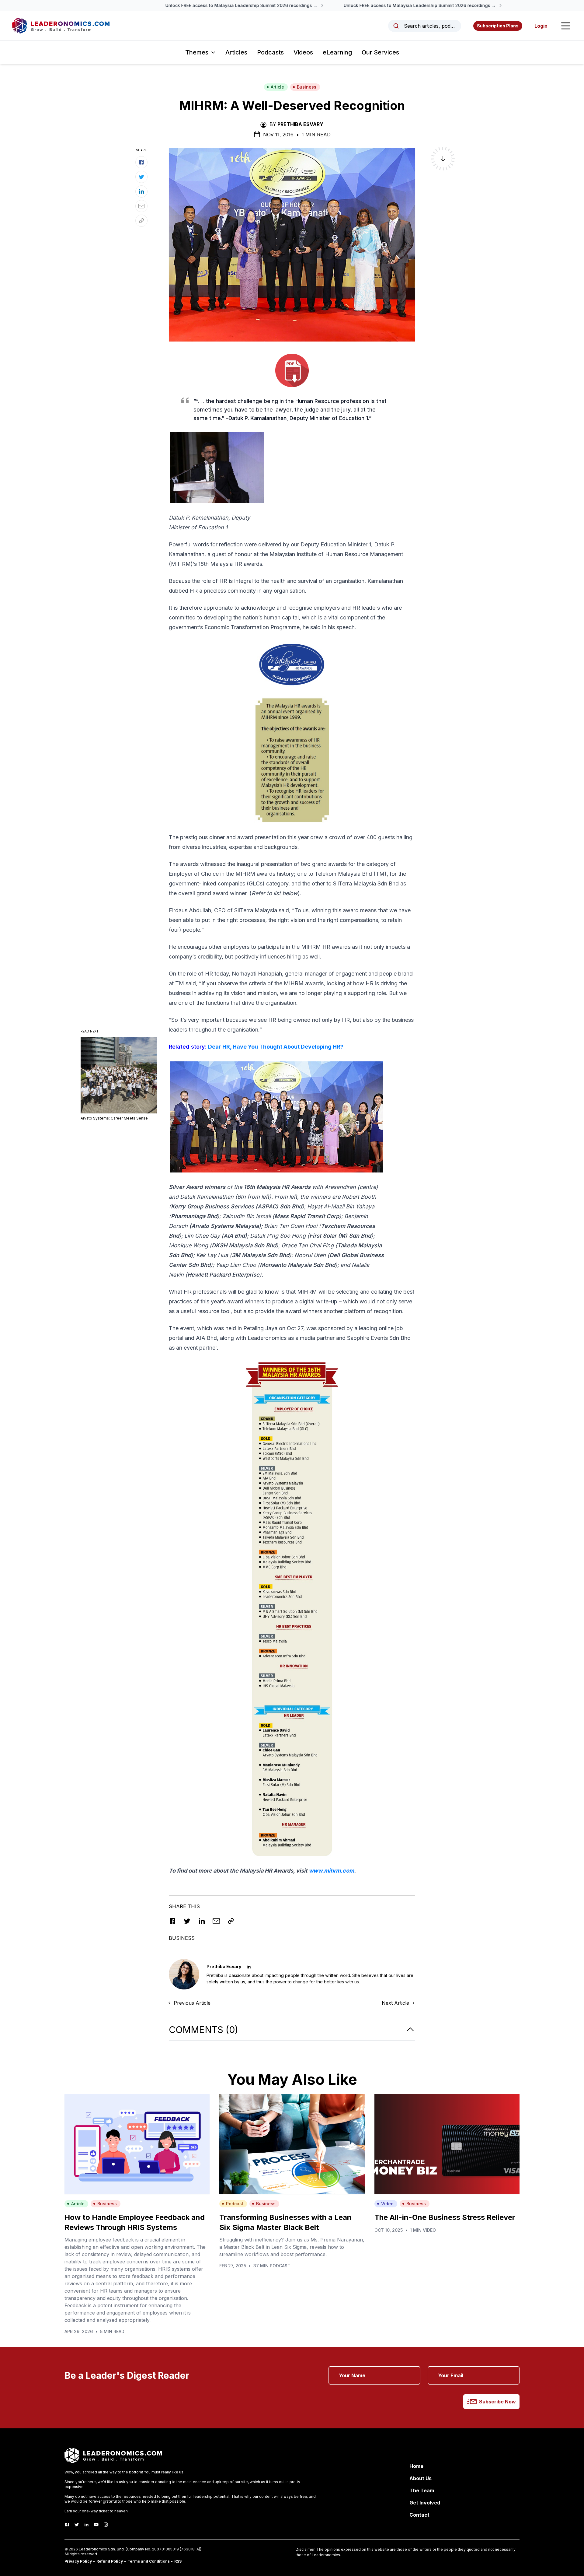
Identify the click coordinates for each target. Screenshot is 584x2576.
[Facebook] (67, 2525)
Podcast (235, 2204)
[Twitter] (77, 2525)
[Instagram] (106, 2525)
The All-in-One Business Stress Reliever (445, 2217)
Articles (236, 52)
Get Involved (425, 2503)
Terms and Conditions (149, 2561)
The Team (422, 2490)
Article (277, 87)
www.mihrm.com (331, 1871)
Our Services (380, 52)
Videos (303, 52)
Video (387, 2204)
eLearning (337, 52)
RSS (178, 2561)
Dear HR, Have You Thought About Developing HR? (276, 1047)
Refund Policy (110, 2561)
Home (416, 2466)
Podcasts (270, 52)
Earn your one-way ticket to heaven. (97, 2511)
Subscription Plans (498, 26)
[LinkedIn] (86, 2525)
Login (541, 26)
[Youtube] (96, 2525)
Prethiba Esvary (300, 124)
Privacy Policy (78, 2561)
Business (307, 87)
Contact (419, 2515)
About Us (421, 2478)
